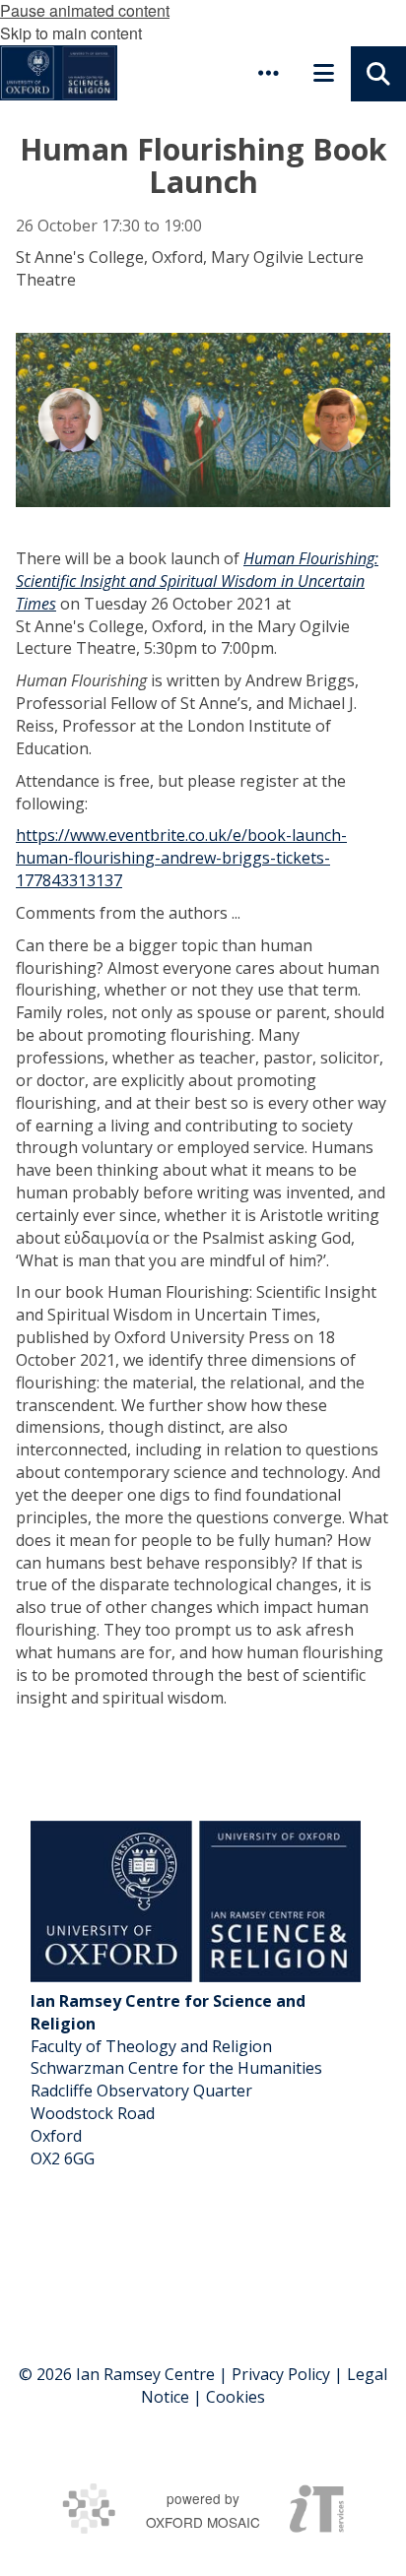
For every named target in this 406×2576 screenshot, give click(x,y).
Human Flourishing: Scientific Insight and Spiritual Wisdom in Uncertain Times (197, 581)
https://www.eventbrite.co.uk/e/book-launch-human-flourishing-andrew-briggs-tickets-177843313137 (181, 858)
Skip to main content (71, 33)
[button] (268, 73)
